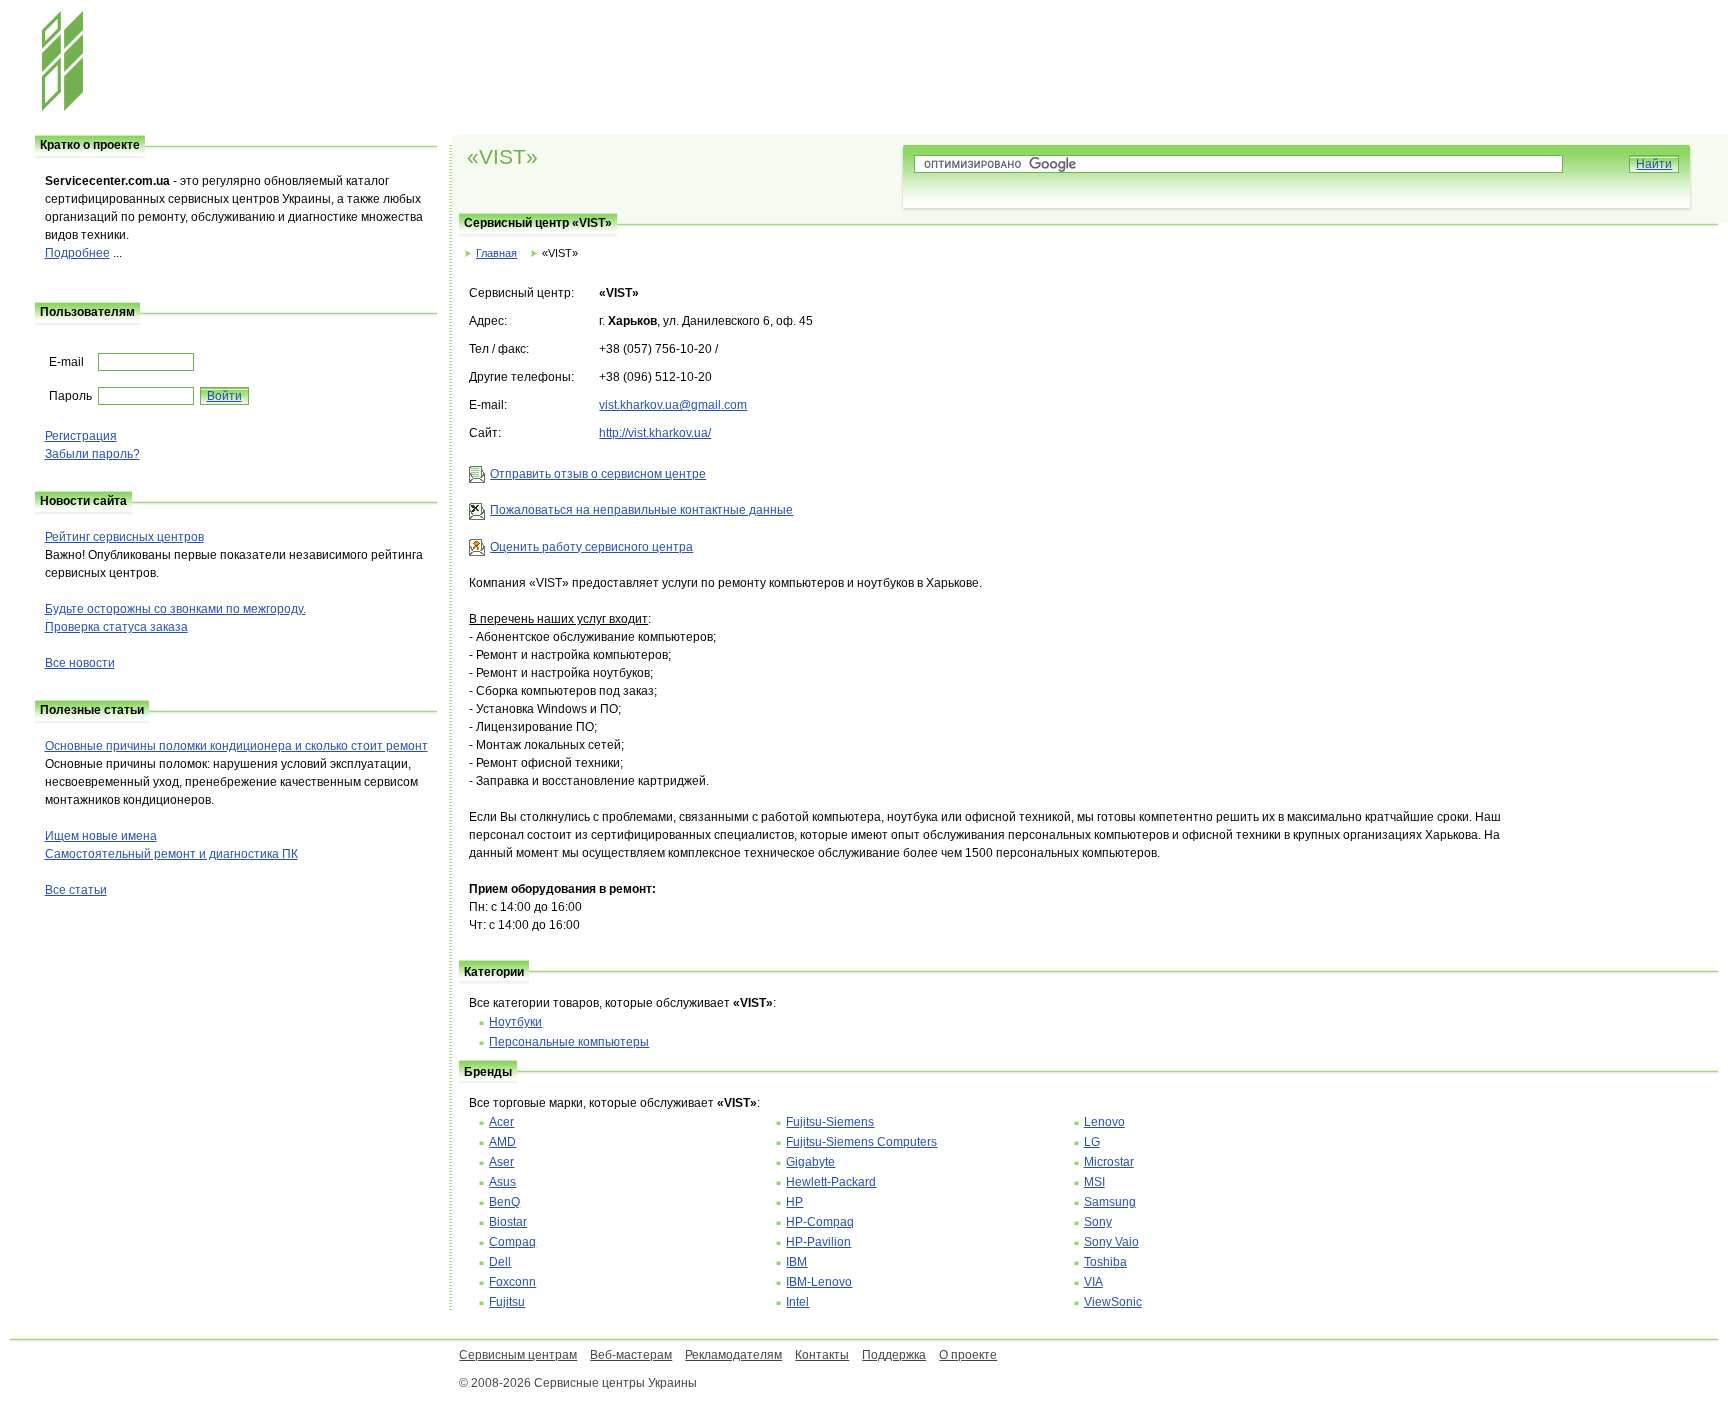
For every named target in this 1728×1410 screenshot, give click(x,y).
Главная (496, 253)
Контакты (822, 1355)
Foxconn (512, 1282)
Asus (502, 1182)
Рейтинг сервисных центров (124, 537)
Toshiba (1105, 1262)
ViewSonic (1113, 1302)
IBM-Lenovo (819, 1282)
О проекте (968, 1355)
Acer (501, 1122)
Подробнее (77, 253)
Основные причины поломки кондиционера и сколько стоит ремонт (236, 746)
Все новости (80, 663)
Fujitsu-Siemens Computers (861, 1142)
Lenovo (1104, 1122)
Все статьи (76, 890)
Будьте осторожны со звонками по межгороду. (175, 609)
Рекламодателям (733, 1355)
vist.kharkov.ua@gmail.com (673, 405)
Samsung (1110, 1202)
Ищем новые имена (101, 836)
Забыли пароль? (92, 454)
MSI (1094, 1182)
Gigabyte (810, 1162)
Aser (501, 1162)
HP (794, 1202)
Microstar (1109, 1162)
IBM (796, 1262)
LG (1092, 1142)
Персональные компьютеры (569, 1042)
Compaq (512, 1242)
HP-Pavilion (818, 1242)
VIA (1093, 1282)
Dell (500, 1262)
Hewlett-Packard (831, 1182)
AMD (502, 1142)
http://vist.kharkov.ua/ (655, 433)
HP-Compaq (820, 1222)
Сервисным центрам (518, 1355)
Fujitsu (507, 1302)
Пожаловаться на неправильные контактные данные (641, 510)
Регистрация (81, 436)
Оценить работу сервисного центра (591, 547)
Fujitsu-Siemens (830, 1122)
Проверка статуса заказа (116, 627)
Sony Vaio (1111, 1242)
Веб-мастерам (631, 1355)
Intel (797, 1302)
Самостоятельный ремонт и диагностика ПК (171, 854)
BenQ (504, 1202)
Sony (1098, 1222)
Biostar (508, 1222)
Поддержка (894, 1355)
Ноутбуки (515, 1022)
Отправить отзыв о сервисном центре (598, 474)
